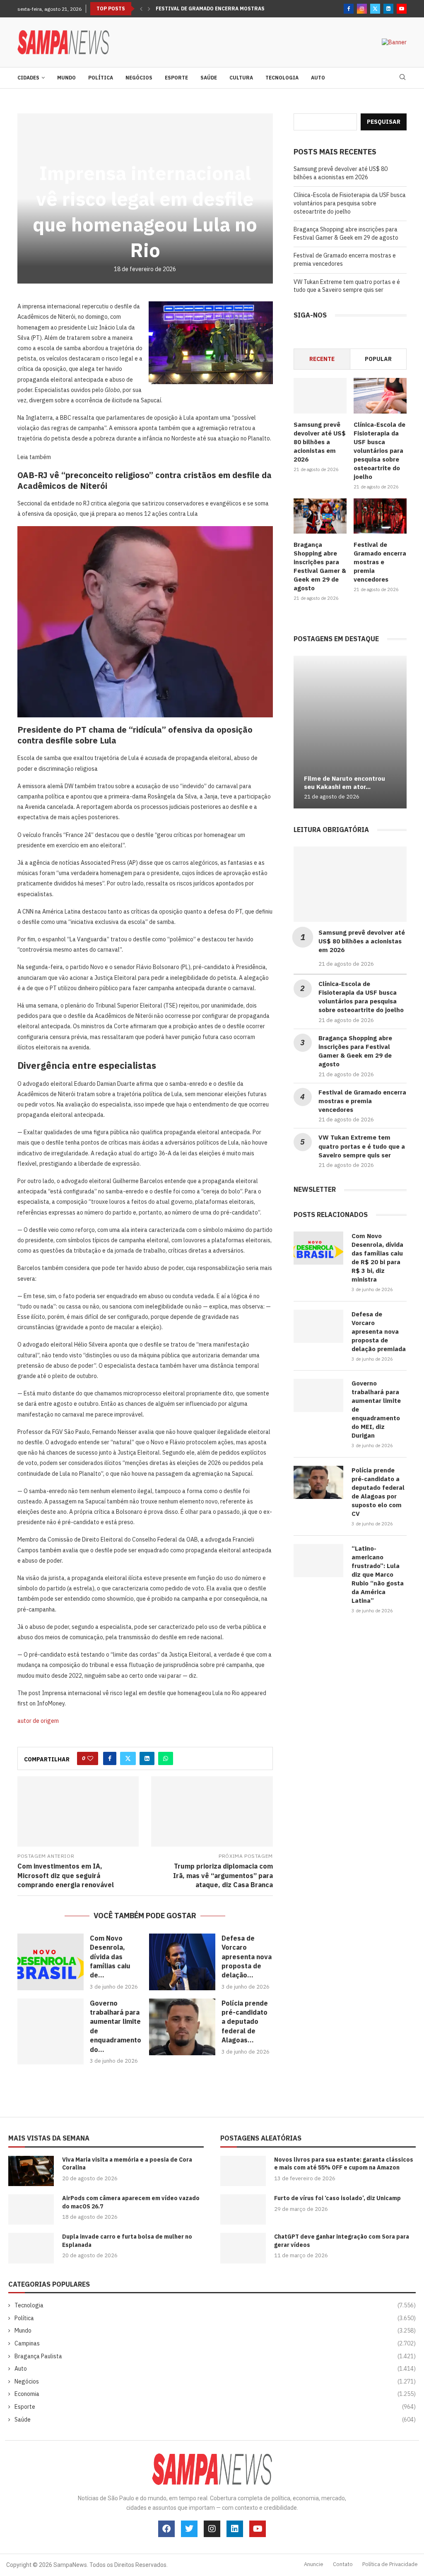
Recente (322, 359)
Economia (215, 2394)
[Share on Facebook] (110, 1758)
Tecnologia (282, 78)
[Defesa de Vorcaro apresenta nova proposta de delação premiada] (182, 1962)
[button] (141, 9)
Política (101, 78)
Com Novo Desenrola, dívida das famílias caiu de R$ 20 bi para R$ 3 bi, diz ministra (377, 1258)
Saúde (209, 78)
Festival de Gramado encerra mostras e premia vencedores (240, 8)
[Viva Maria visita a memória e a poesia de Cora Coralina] (31, 2171)
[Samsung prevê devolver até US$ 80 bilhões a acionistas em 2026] (320, 396)
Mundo (66, 78)
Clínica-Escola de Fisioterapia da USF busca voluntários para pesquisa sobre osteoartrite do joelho (350, 203)
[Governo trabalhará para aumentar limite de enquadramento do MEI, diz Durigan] (51, 2031)
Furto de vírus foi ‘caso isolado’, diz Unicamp (337, 2198)
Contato (343, 2564)
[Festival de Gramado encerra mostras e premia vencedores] (380, 516)
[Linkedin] (388, 9)
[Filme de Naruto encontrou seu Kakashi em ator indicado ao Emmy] (350, 732)
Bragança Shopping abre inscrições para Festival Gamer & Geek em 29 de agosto (346, 233)
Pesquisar (384, 122)
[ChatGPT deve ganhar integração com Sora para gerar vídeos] (243, 2248)
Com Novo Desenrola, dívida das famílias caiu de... (110, 1957)
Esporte (176, 78)
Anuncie (314, 2564)
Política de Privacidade (390, 2564)
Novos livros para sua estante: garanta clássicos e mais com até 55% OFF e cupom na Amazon (344, 2164)
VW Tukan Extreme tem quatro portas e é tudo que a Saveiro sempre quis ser (347, 286)
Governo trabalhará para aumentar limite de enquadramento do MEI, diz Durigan (376, 1409)
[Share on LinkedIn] (147, 1758)
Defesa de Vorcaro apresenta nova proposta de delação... (247, 1957)
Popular (378, 359)
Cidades (28, 78)
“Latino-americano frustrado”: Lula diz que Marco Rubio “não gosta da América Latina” (378, 1574)
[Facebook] (349, 9)
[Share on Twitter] (128, 1758)
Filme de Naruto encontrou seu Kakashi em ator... (344, 783)
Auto (318, 78)
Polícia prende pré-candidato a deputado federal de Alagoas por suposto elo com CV (378, 1492)
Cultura (241, 78)
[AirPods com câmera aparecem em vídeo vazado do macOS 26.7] (31, 2209)
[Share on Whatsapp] (166, 1758)
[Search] (402, 78)
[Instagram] (362, 9)
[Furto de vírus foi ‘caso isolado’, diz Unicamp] (243, 2209)
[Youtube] (402, 9)
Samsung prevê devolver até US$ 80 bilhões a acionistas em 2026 (341, 173)
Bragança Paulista (215, 2356)
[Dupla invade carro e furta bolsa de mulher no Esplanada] (31, 2248)
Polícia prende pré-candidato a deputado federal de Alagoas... (245, 2022)
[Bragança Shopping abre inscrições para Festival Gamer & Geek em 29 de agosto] (320, 516)
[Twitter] (375, 9)
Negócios (139, 78)
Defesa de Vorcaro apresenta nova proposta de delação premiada (379, 1331)
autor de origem (38, 1721)
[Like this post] (90, 1758)
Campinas (215, 2343)
